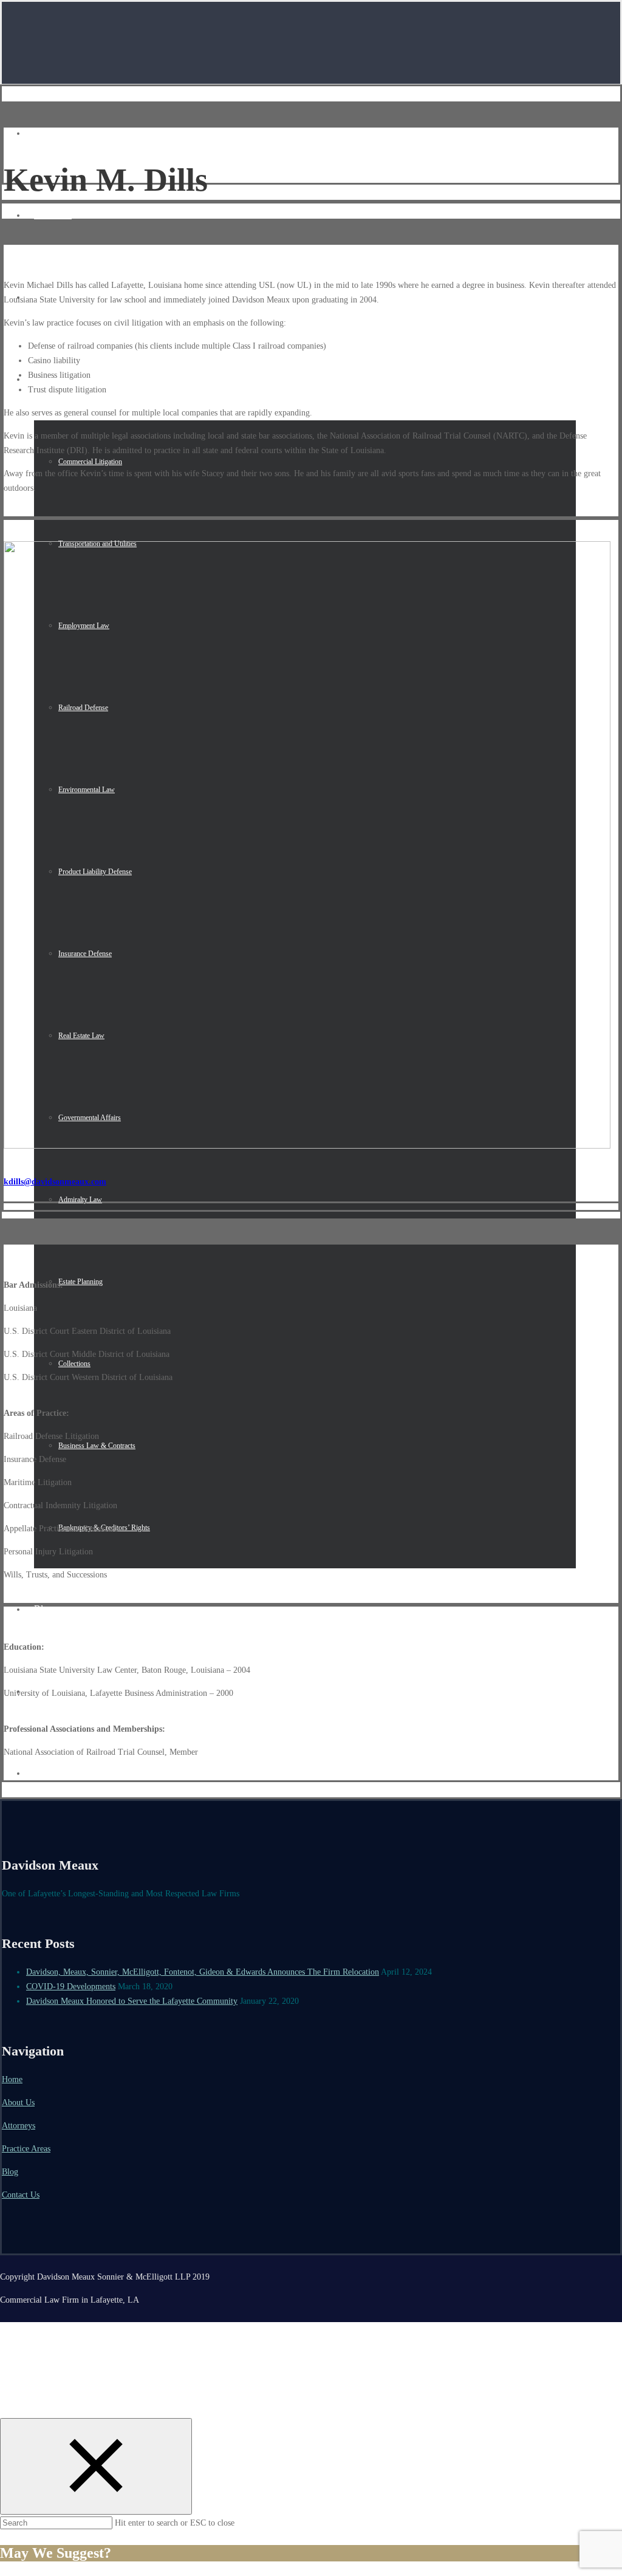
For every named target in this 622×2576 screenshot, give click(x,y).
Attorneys (19, 2126)
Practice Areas (26, 2149)
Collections (74, 1364)
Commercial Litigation (90, 462)
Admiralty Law (80, 1200)
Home (46, 133)
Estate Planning (80, 1282)
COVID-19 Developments (71, 1987)
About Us (53, 215)
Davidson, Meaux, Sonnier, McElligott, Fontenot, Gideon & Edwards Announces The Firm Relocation (203, 1972)
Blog (43, 1609)
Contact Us (21, 2195)
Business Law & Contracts (97, 1446)
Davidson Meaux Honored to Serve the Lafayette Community (132, 2001)
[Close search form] (96, 2466)
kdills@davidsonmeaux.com (55, 1182)
